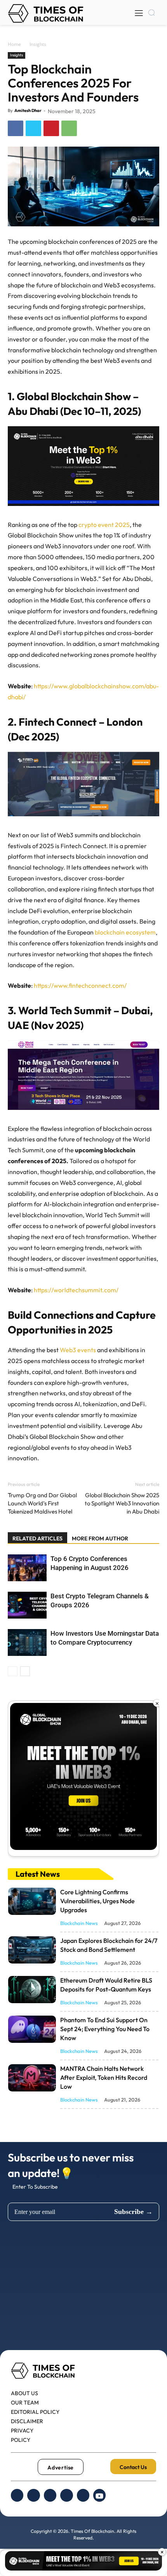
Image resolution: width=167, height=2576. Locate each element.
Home (14, 44)
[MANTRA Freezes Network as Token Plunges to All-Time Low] (32, 2078)
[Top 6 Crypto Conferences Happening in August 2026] (27, 1568)
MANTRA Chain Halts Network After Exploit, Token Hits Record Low (104, 2077)
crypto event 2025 (104, 525)
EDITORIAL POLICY (35, 2412)
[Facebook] (16, 128)
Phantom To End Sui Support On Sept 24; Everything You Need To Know (105, 2029)
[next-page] (25, 1671)
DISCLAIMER (27, 2421)
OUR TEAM (25, 2403)
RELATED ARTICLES (37, 1538)
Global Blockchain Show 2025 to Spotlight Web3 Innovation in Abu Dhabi (122, 1503)
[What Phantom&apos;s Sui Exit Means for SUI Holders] (32, 2029)
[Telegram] (83, 2495)
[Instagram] (50, 2495)
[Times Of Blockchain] (46, 13)
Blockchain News (79, 1923)
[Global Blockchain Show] (83, 1779)
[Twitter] (33, 128)
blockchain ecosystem (125, 932)
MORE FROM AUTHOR (100, 1538)
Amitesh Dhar (28, 110)
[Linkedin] (66, 2495)
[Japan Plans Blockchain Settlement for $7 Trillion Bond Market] (32, 1950)
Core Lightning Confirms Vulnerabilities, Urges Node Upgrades (97, 1901)
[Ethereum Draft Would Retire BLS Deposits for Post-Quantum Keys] (32, 1990)
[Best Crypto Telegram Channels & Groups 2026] (27, 1605)
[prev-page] (13, 1671)
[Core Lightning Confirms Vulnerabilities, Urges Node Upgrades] (32, 1901)
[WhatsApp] (69, 128)
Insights (38, 44)
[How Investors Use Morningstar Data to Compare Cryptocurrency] (27, 1642)
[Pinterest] (51, 128)
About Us (24, 2393)
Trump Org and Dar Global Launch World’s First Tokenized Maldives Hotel (42, 1503)
